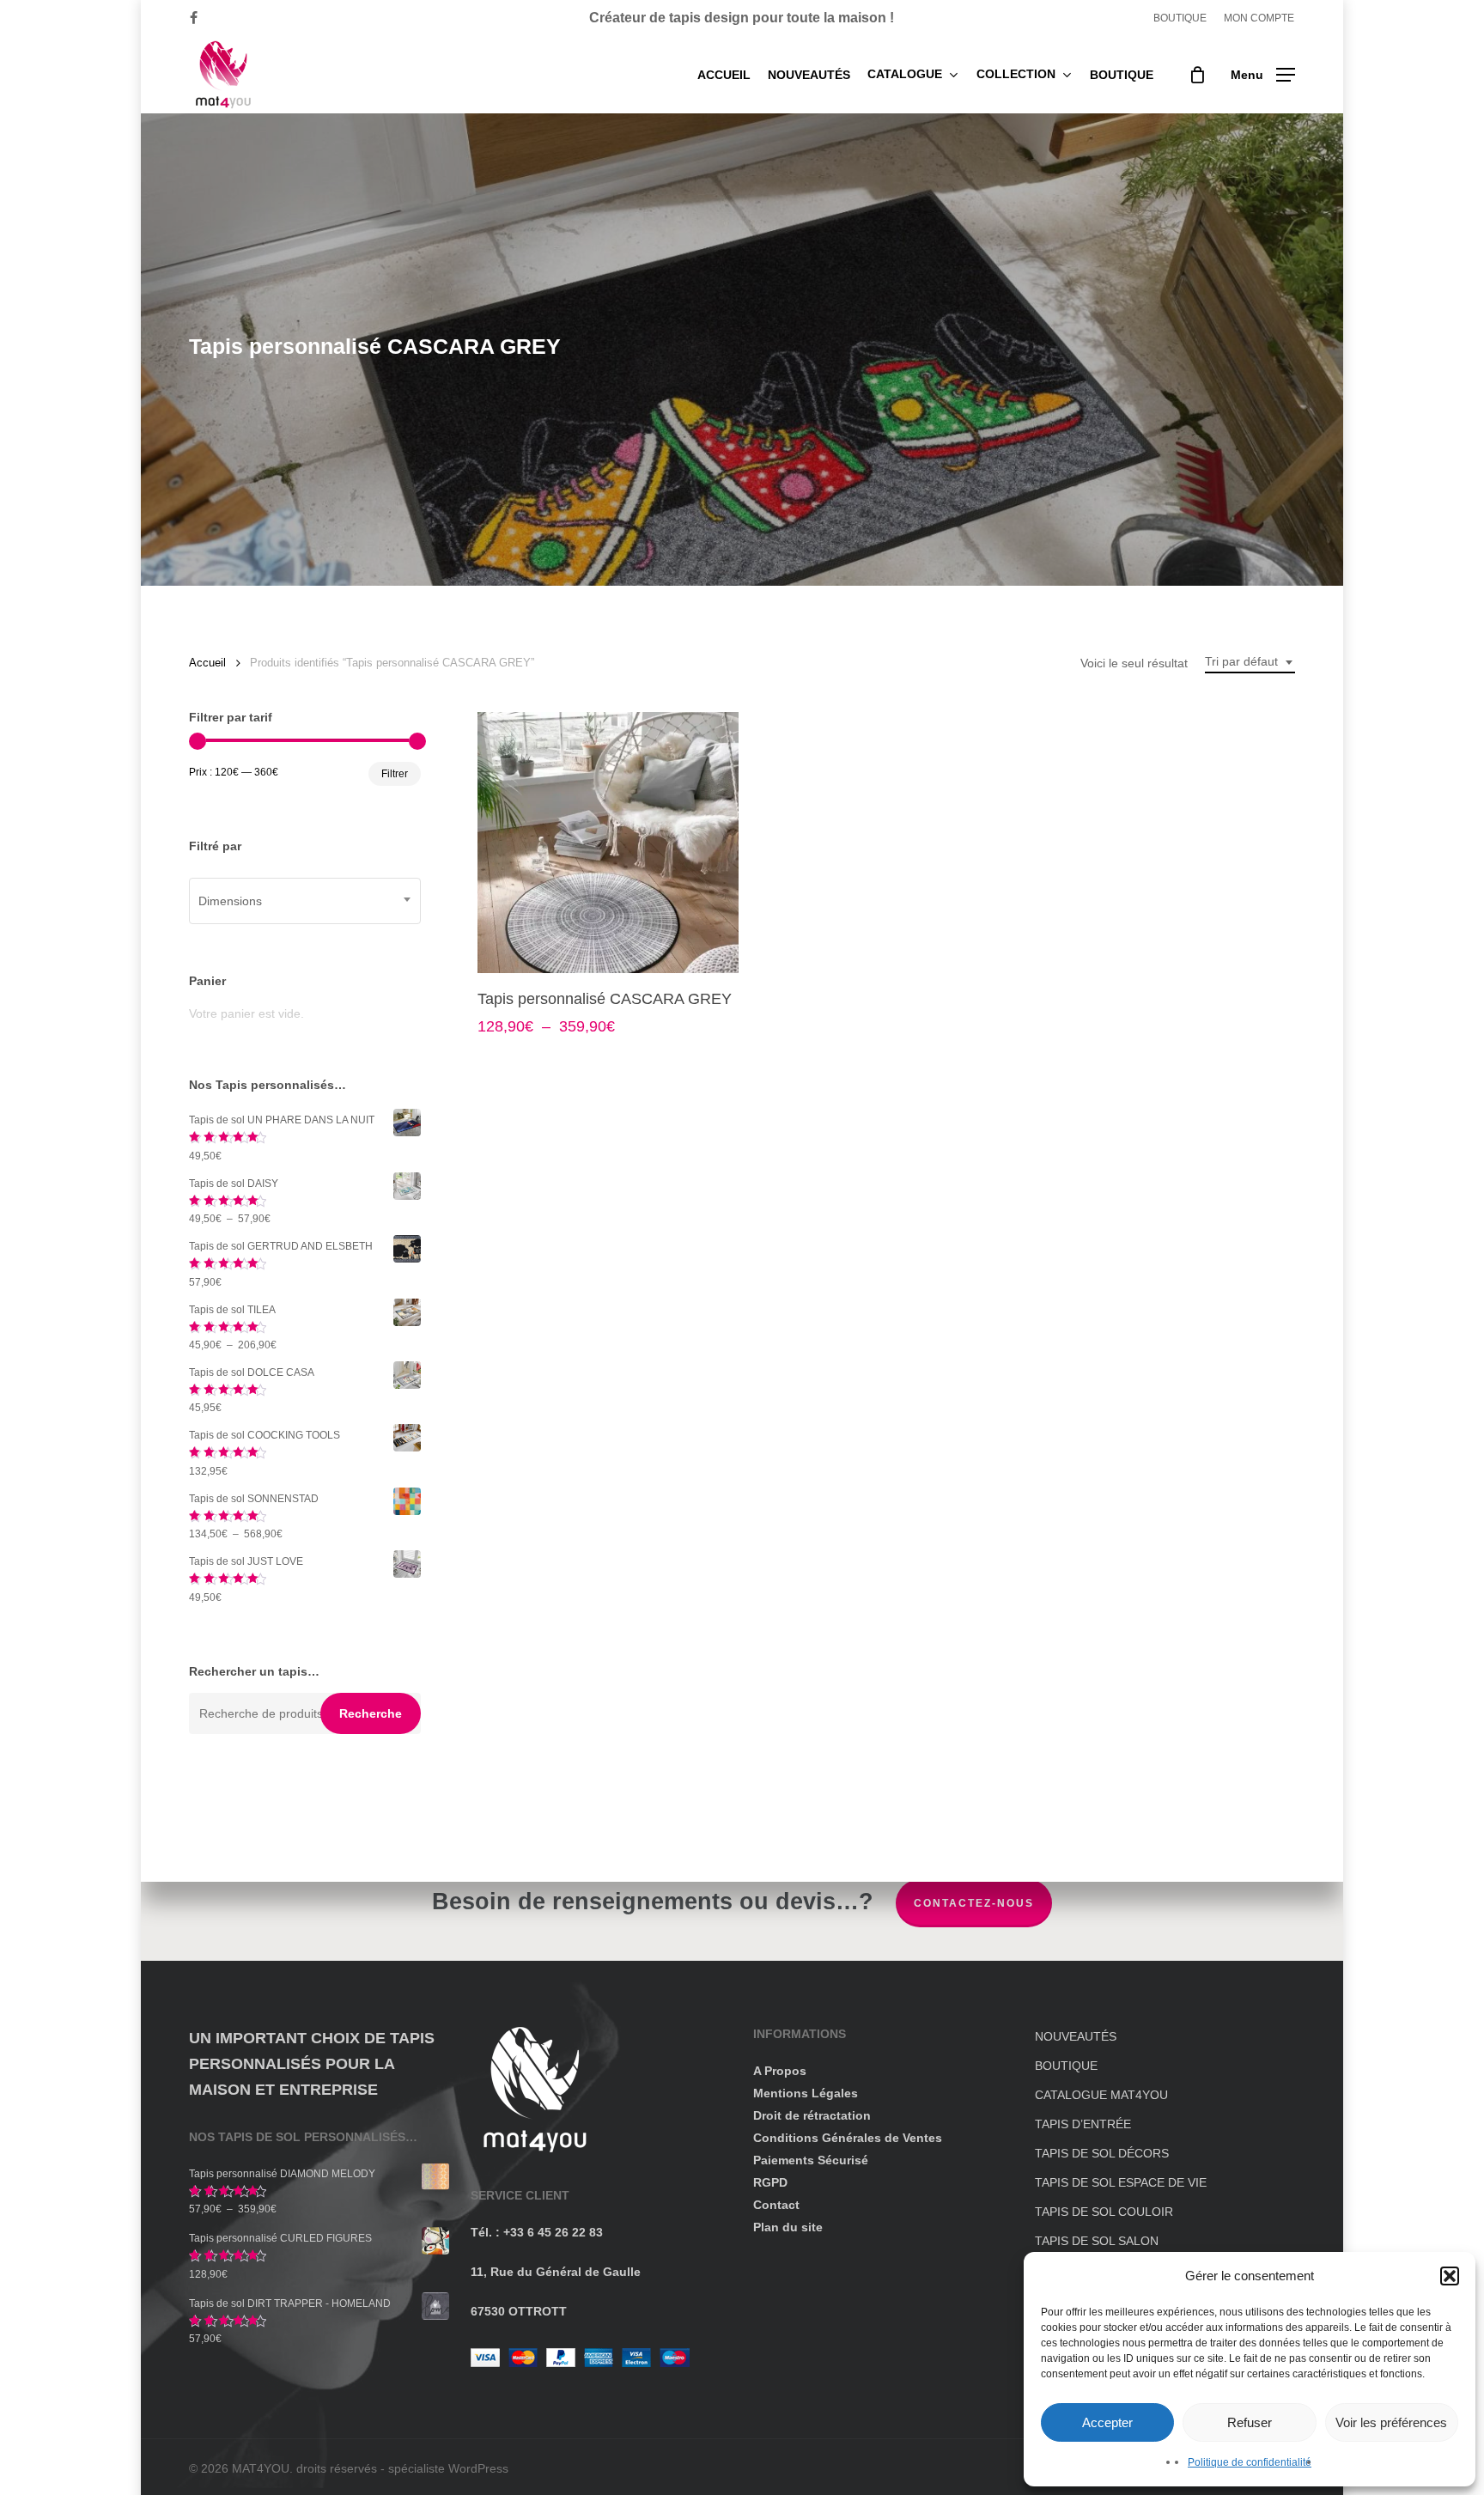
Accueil (207, 663)
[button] (1450, 2276)
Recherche (371, 1713)
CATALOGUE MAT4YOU (1101, 2095)
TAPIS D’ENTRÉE (1083, 2124)
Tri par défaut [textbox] (1241, 661)
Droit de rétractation (812, 2115)
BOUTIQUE (1066, 2066)
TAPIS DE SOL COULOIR (1104, 2212)
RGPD (770, 2182)
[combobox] (1250, 662)
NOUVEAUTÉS (1076, 2036)
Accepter (1107, 2422)
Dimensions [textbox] (230, 901)
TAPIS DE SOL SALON (1097, 2241)
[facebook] (194, 18)
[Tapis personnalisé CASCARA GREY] (608, 843)
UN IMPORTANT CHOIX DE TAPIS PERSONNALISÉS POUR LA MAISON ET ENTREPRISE (312, 2064)
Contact (776, 2205)
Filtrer (395, 774)
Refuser (1250, 2422)
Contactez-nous (974, 1903)
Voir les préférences (1391, 2422)
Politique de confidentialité (1250, 2462)
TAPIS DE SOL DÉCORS (1102, 2153)
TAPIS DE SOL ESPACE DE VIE (1121, 2182)
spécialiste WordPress (448, 2468)
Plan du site (788, 2227)
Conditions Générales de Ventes (848, 2138)
